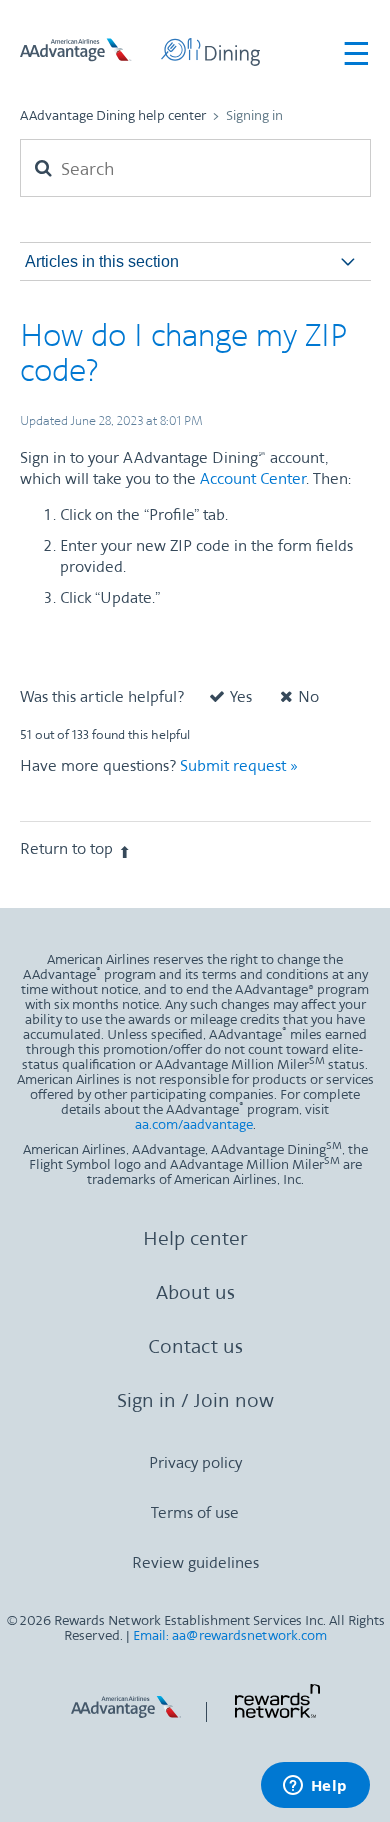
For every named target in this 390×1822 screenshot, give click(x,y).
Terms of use (195, 1514)
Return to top (66, 850)
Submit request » (239, 767)
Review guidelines (195, 1564)
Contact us (195, 1348)
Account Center (253, 480)
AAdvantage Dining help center (113, 116)
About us (195, 1294)
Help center (195, 1240)
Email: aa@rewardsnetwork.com (230, 1636)
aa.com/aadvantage (194, 1125)
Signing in (254, 116)
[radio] (220, 703)
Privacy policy (195, 1464)
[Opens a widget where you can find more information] (315, 1787)
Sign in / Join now (195, 1402)
